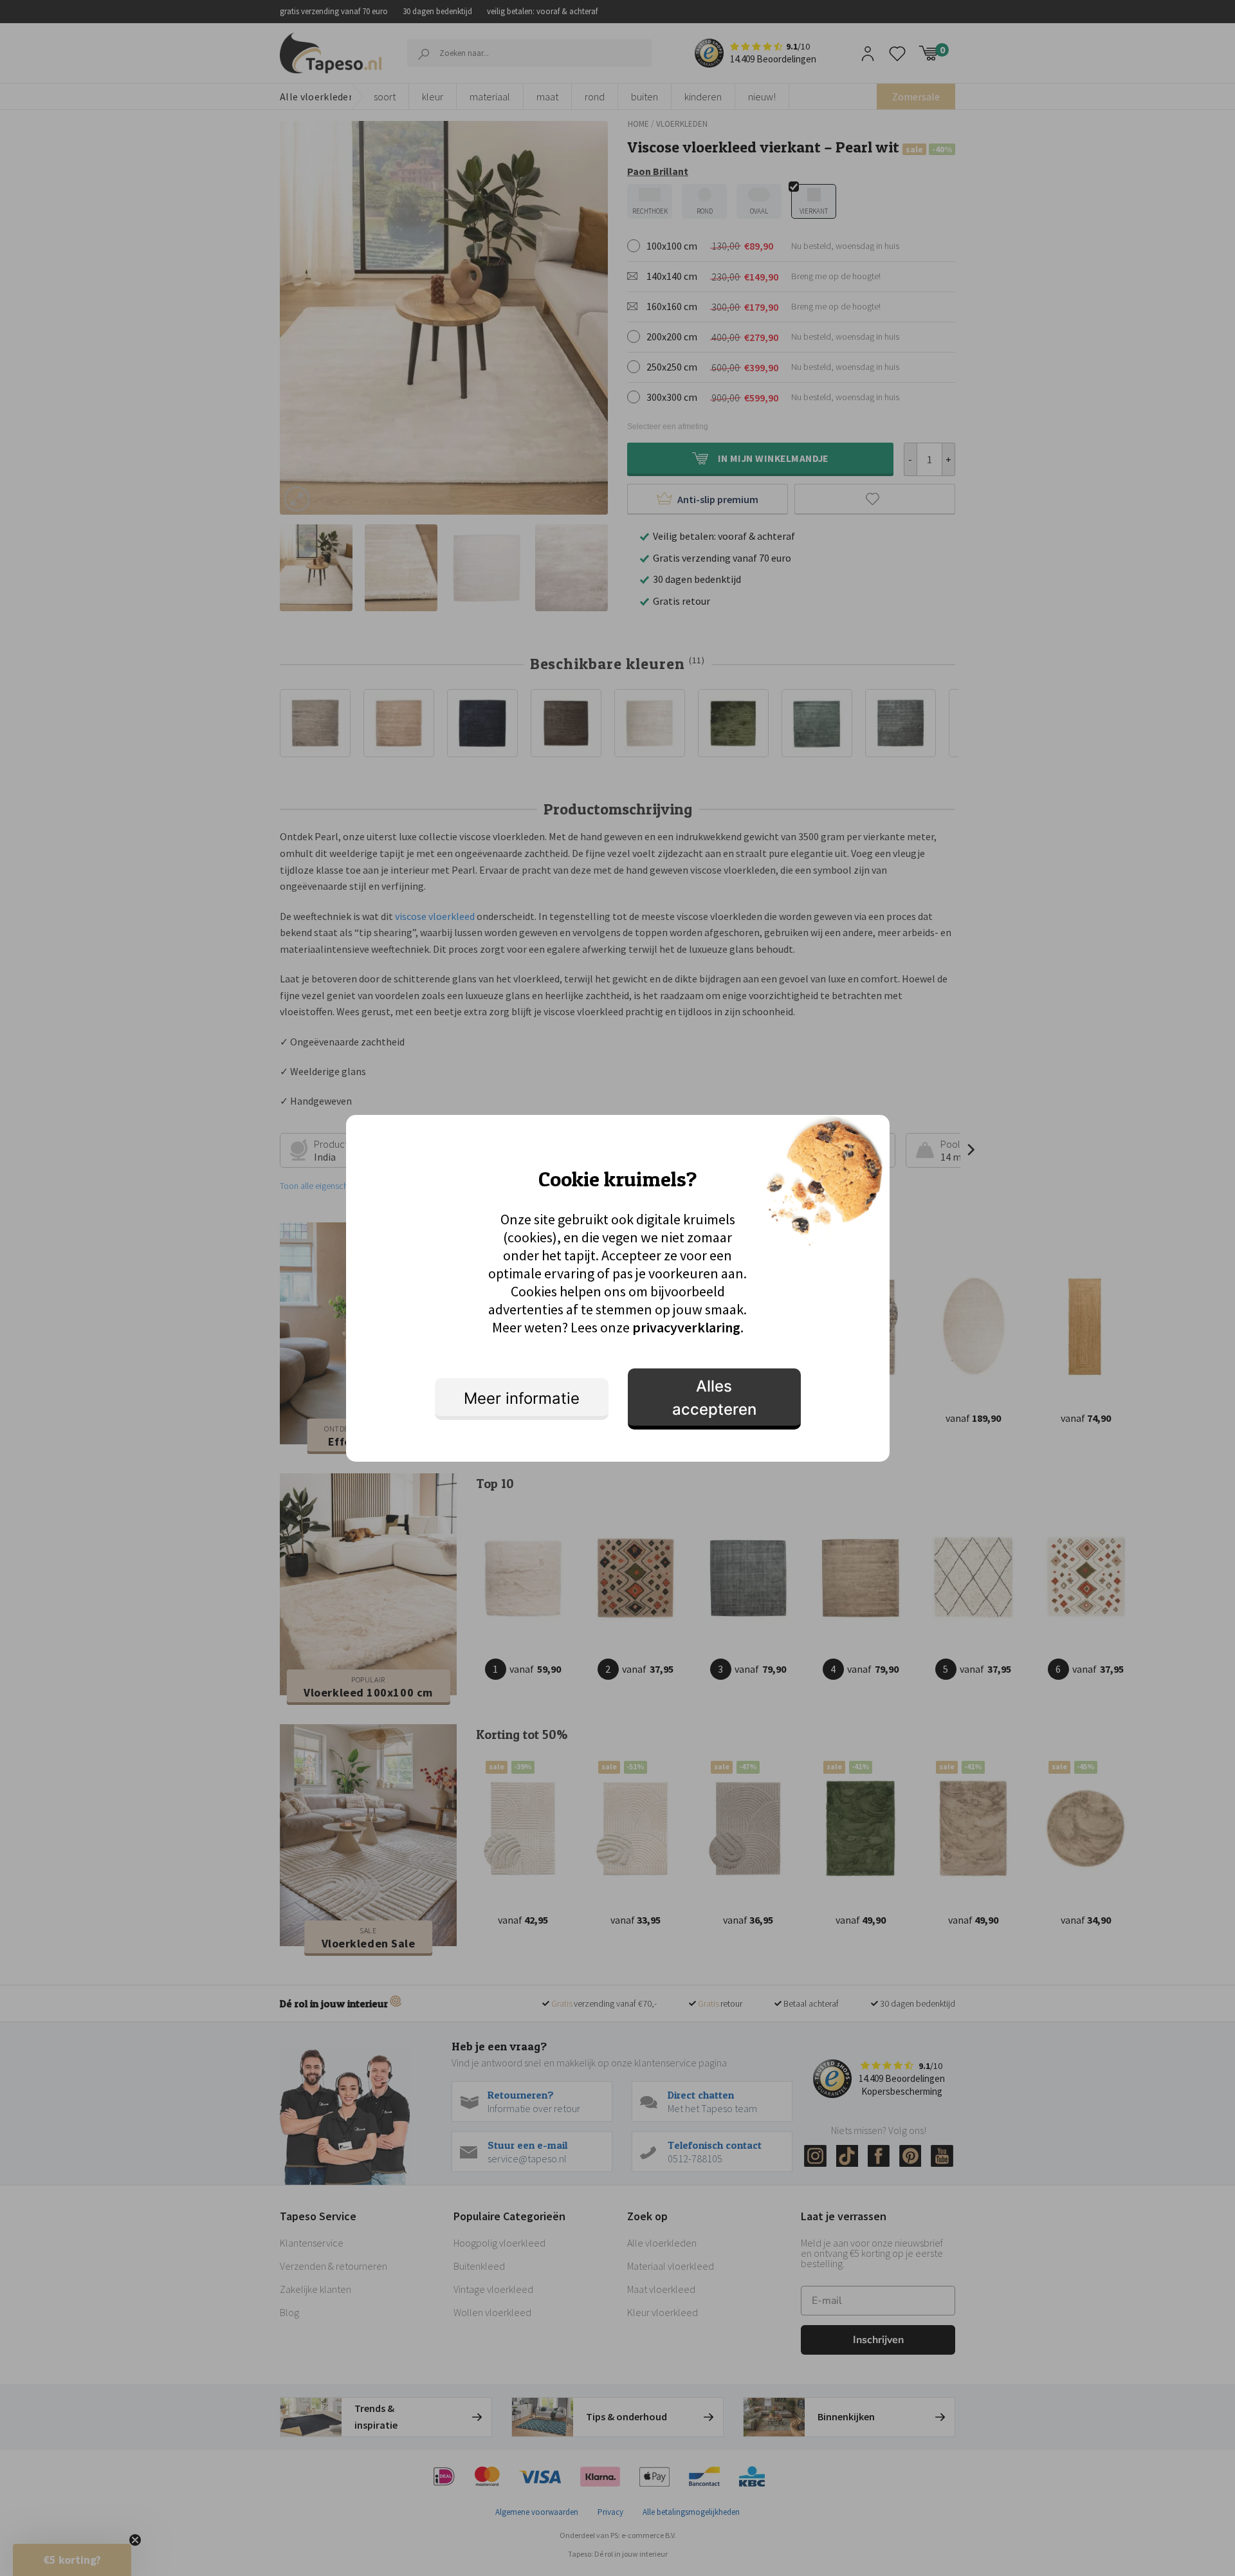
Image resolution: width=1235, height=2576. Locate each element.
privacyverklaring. (688, 1327)
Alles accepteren (714, 1398)
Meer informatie (522, 1398)
